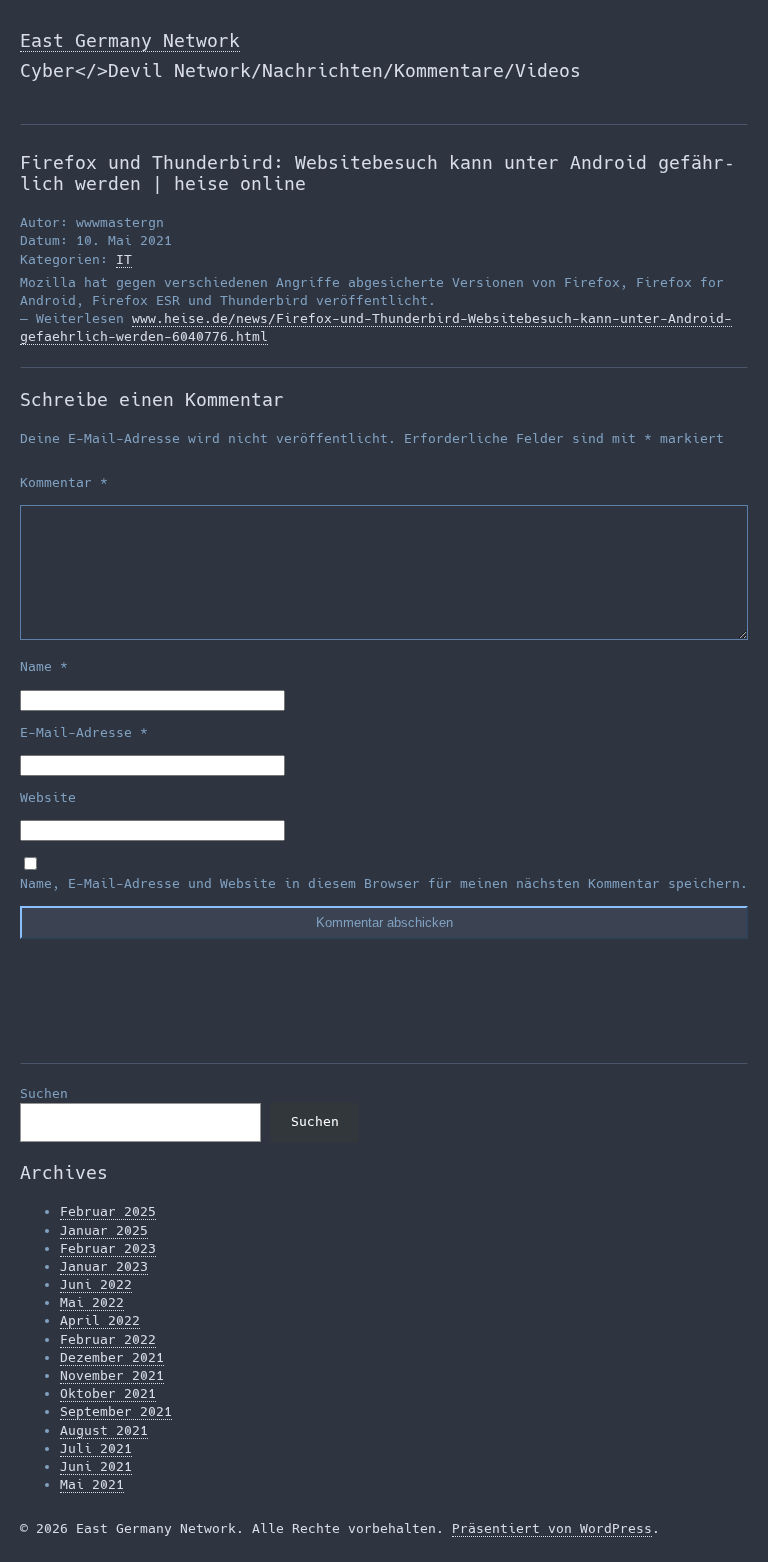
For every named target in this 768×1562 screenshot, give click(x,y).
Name (44, 666)
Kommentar (64, 482)
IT (124, 259)
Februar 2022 (108, 1339)
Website (48, 797)
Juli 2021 (96, 1448)
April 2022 (100, 1320)
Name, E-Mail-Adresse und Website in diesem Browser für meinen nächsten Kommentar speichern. (384, 883)
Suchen (44, 1093)
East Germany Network (130, 40)
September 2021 (116, 1411)
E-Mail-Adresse (84, 732)
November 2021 (112, 1375)
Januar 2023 (104, 1266)
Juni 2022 (96, 1284)
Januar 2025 (104, 1230)
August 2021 (104, 1430)
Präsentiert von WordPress (552, 1528)
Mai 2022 (92, 1302)
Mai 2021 (92, 1484)
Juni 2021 (96, 1466)
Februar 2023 (108, 1248)
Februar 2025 (108, 1211)
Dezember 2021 (112, 1357)
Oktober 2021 (108, 1393)
